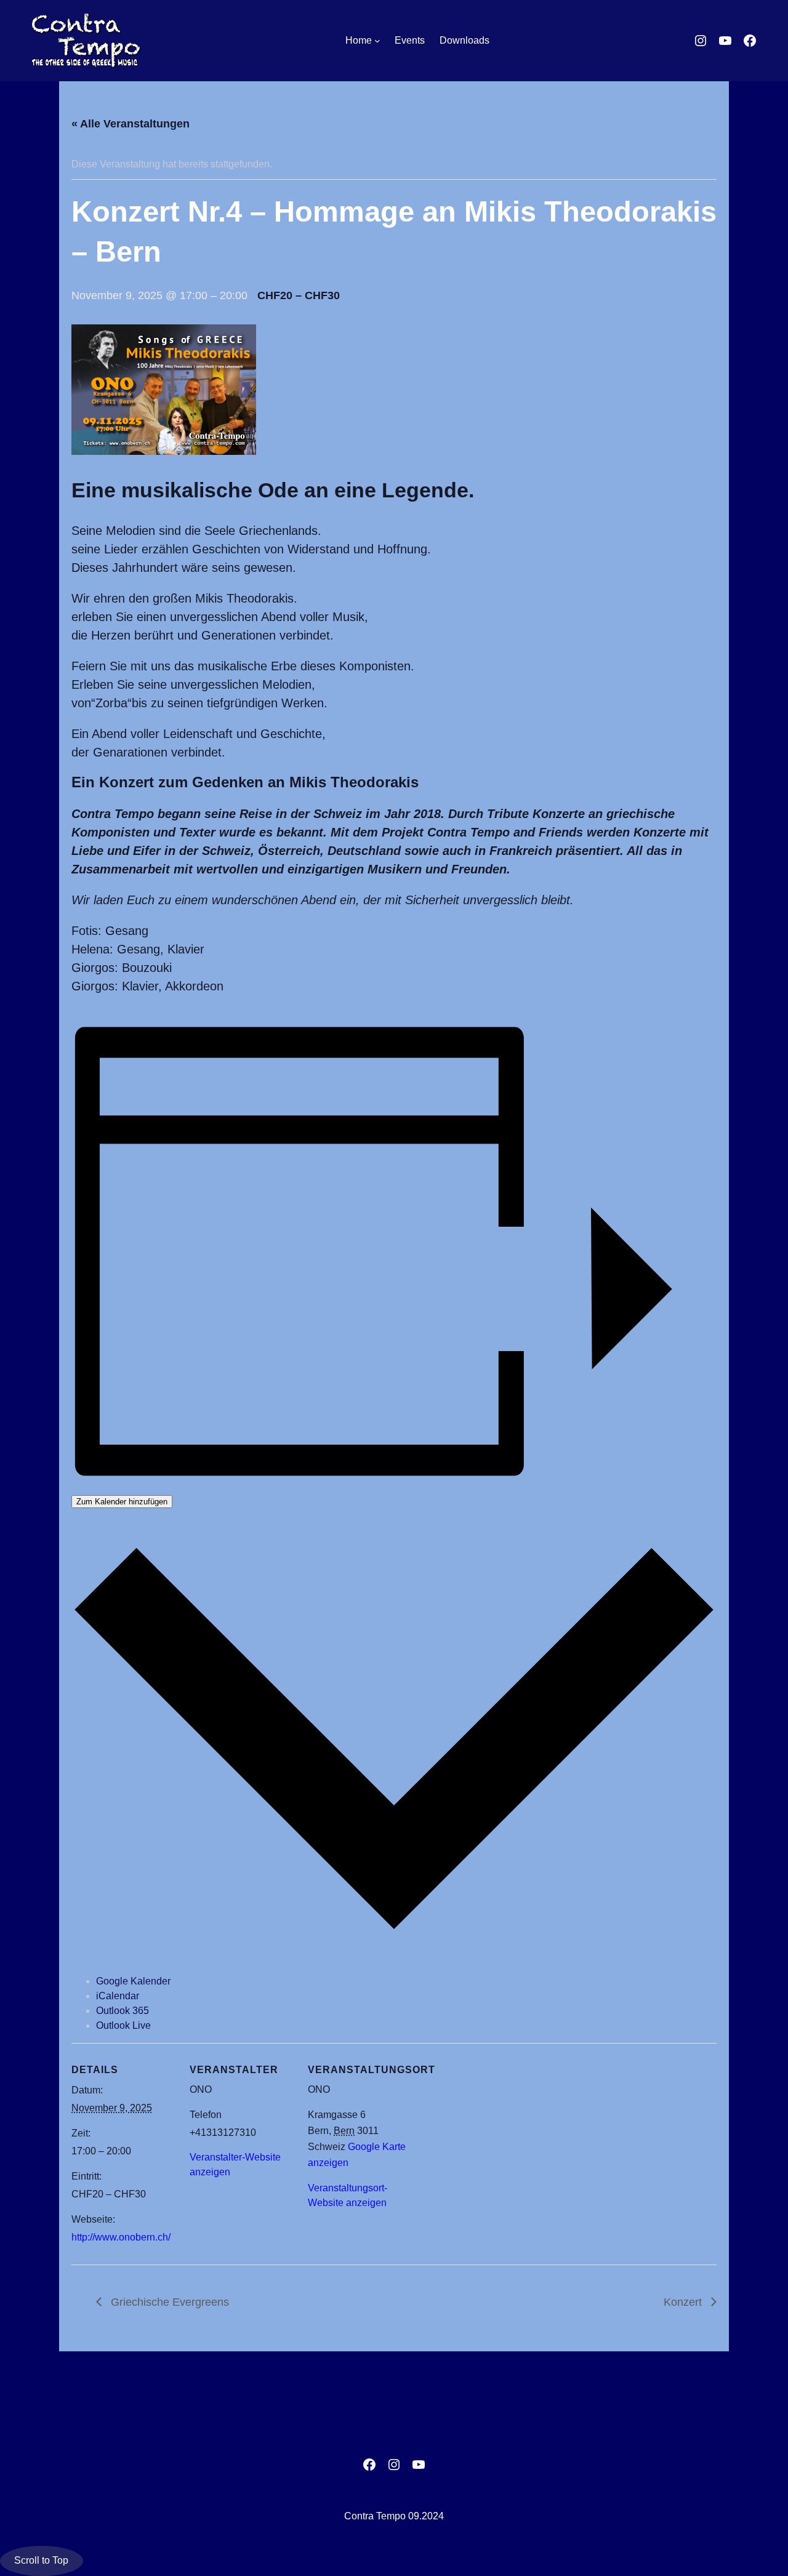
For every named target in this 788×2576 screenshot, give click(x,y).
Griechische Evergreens (168, 2302)
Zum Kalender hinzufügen (122, 1502)
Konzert (684, 2302)
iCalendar (118, 1996)
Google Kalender (133, 1981)
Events (410, 40)
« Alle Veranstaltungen (131, 124)
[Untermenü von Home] (377, 41)
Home (359, 40)
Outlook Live (123, 2025)
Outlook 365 (123, 2011)
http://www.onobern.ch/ (121, 2237)
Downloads (464, 40)
